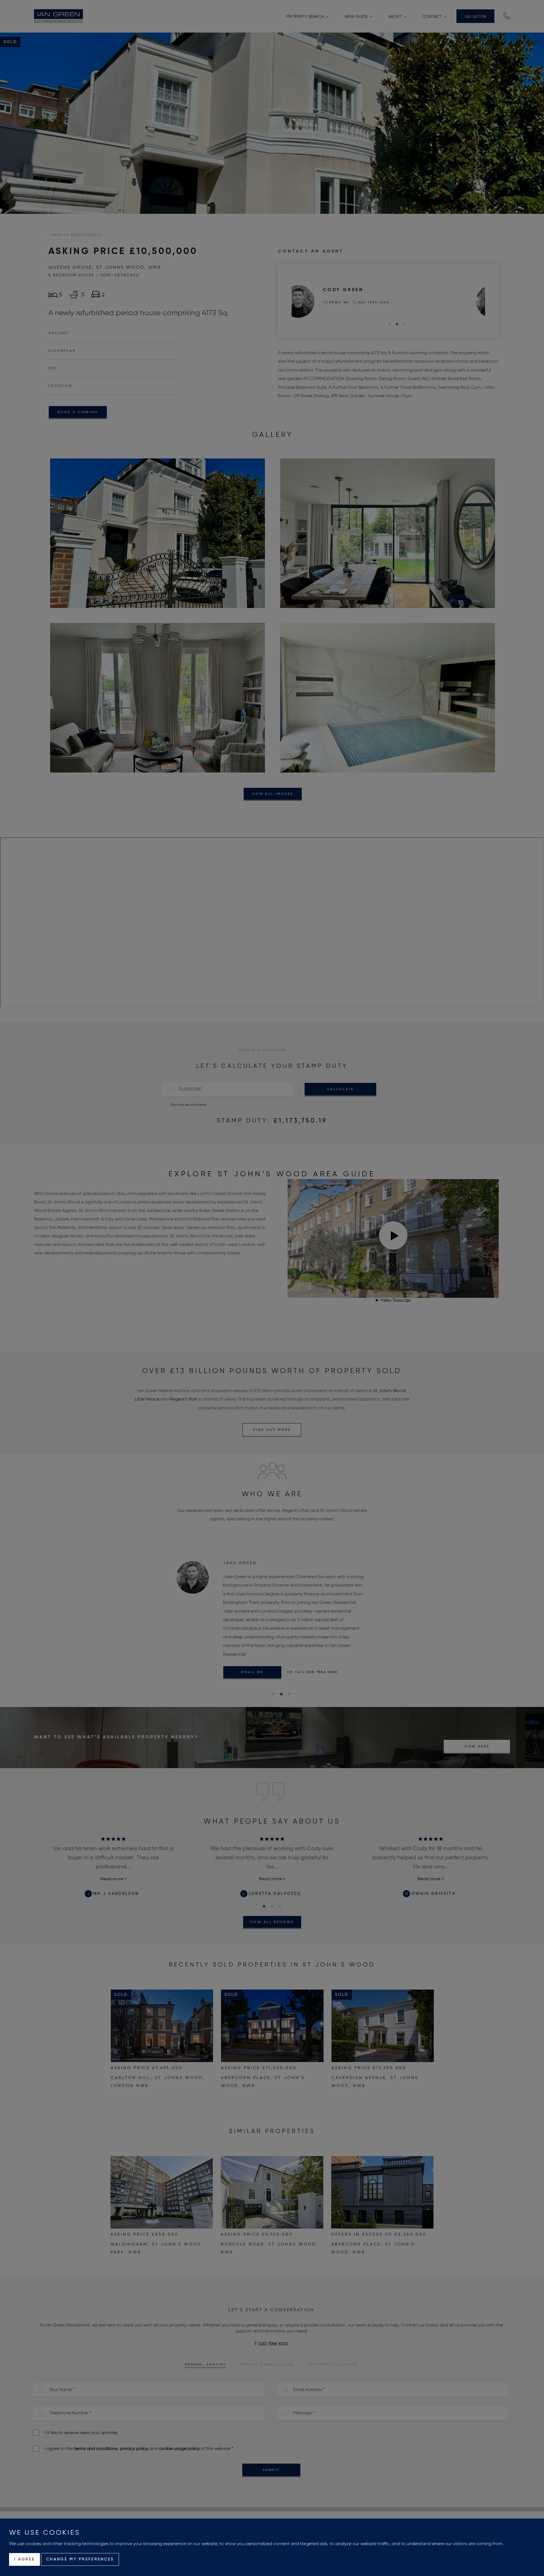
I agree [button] (25, 2559)
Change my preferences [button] (80, 2559)
